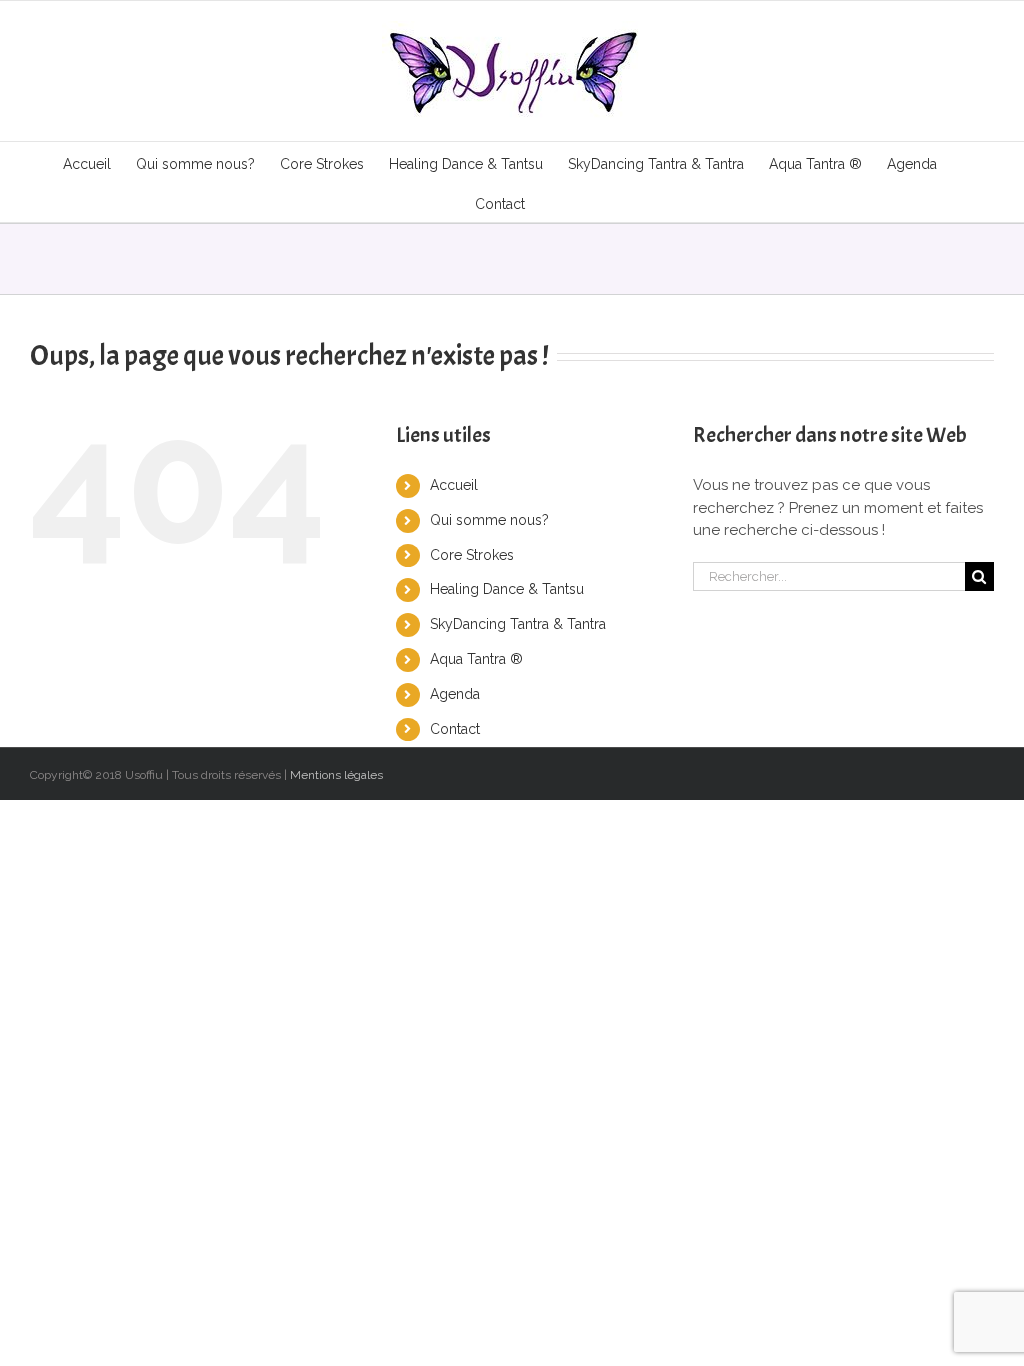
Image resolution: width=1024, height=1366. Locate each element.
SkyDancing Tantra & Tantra (518, 624)
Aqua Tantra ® (476, 659)
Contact (455, 729)
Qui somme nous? (489, 520)
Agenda (455, 694)
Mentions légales (336, 775)
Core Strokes (472, 555)
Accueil (454, 485)
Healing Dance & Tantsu (507, 589)
